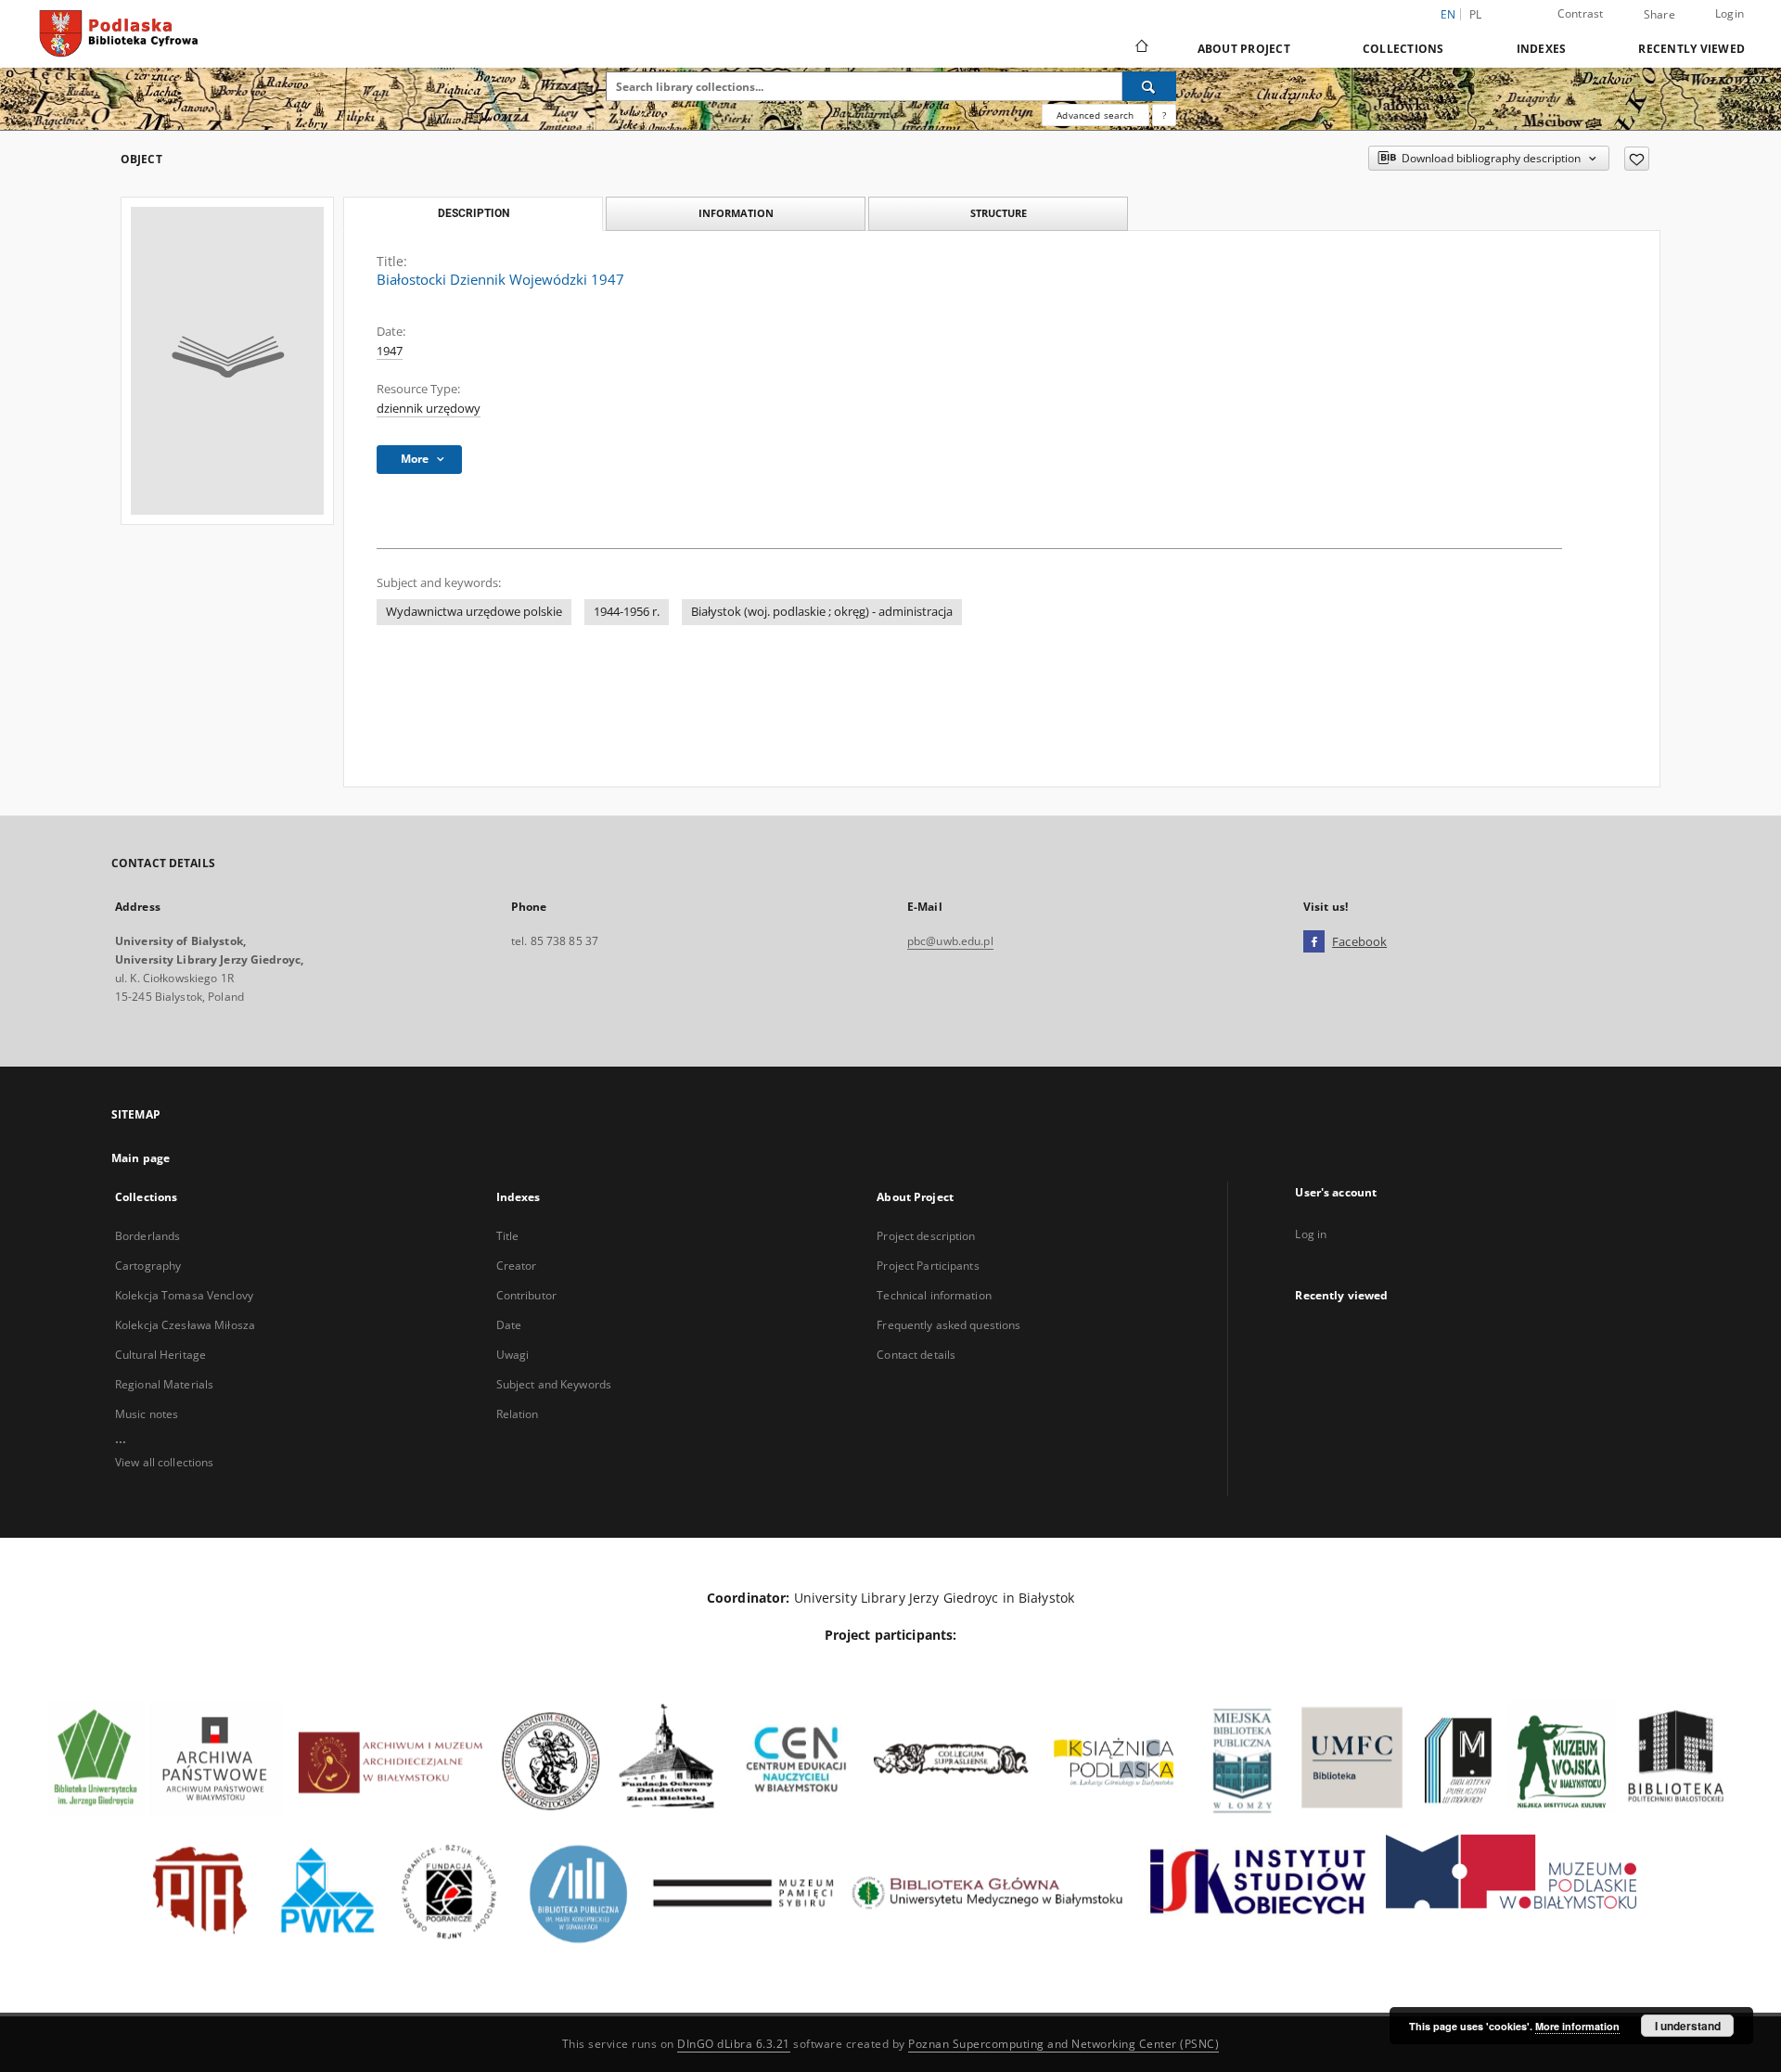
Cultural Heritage (160, 1355)
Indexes (1542, 49)
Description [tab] (474, 213)
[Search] (1149, 86)
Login (1730, 13)
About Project (1244, 49)
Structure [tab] (999, 213)
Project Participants (928, 1266)
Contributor (526, 1295)
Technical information (934, 1295)
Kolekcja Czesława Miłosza (185, 1325)
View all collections (164, 1462)
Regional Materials (164, 1384)
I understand (1688, 2026)
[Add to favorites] (1637, 159)
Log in (1311, 1234)
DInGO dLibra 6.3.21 (734, 2044)
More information (1577, 2026)
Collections (1403, 49)
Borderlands (147, 1236)
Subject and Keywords (554, 1384)
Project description (926, 1236)
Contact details (916, 1355)
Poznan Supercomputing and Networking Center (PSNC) (1063, 2044)
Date (509, 1325)
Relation (518, 1414)
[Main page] (1140, 48)
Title (508, 1236)
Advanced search (1095, 115)
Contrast (1581, 13)
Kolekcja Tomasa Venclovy (184, 1295)
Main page (141, 1158)
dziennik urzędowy (429, 409)
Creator (517, 1266)
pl (1476, 14)
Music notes (147, 1414)
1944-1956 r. (627, 612)
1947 (390, 351)
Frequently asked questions (948, 1325)
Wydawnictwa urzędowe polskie (474, 612)
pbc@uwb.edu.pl (950, 941)
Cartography (148, 1266)
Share (1659, 15)
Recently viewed (1691, 49)
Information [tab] (736, 213)
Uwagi (513, 1355)
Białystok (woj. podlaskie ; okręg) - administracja (822, 612)
